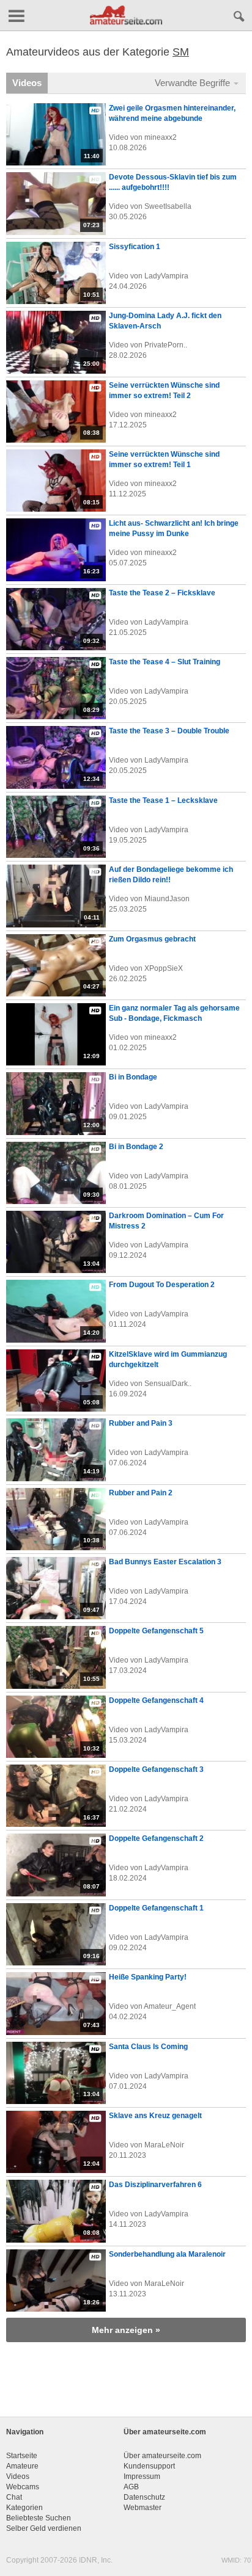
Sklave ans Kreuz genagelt (155, 2116)
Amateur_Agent (170, 2006)
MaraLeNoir (164, 2145)
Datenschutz (144, 2497)
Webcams (23, 2487)
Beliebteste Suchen (39, 2518)
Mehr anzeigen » (126, 2330)
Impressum (142, 2476)
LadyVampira (166, 276)
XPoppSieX (164, 968)
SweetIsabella (168, 206)
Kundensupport (149, 2466)
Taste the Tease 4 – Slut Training (165, 662)
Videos (27, 83)
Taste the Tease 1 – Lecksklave (163, 800)
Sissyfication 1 (135, 247)
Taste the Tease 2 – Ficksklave (162, 593)
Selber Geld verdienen (44, 2528)
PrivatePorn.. (166, 345)
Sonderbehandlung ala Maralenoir (167, 2254)
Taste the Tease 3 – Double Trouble (169, 731)
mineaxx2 (161, 137)
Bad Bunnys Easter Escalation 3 (165, 1562)
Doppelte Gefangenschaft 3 (156, 1769)
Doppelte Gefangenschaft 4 (156, 1700)
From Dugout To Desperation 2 (162, 1285)
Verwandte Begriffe (194, 83)
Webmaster (143, 2508)
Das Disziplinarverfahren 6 (155, 2185)
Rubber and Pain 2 (141, 1493)
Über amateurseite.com (162, 2456)
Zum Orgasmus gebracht (152, 939)
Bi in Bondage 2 (136, 1147)
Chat (14, 2497)
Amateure (22, 2466)
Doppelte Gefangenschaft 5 (156, 1631)
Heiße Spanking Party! (148, 1977)
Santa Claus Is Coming (148, 2047)
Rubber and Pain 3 (141, 1423)
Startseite (22, 2456)
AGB (131, 2487)
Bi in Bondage (133, 1077)
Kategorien (24, 2508)
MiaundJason (167, 899)
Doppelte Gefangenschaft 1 (156, 1908)
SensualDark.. (168, 1384)
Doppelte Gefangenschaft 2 (156, 1838)
